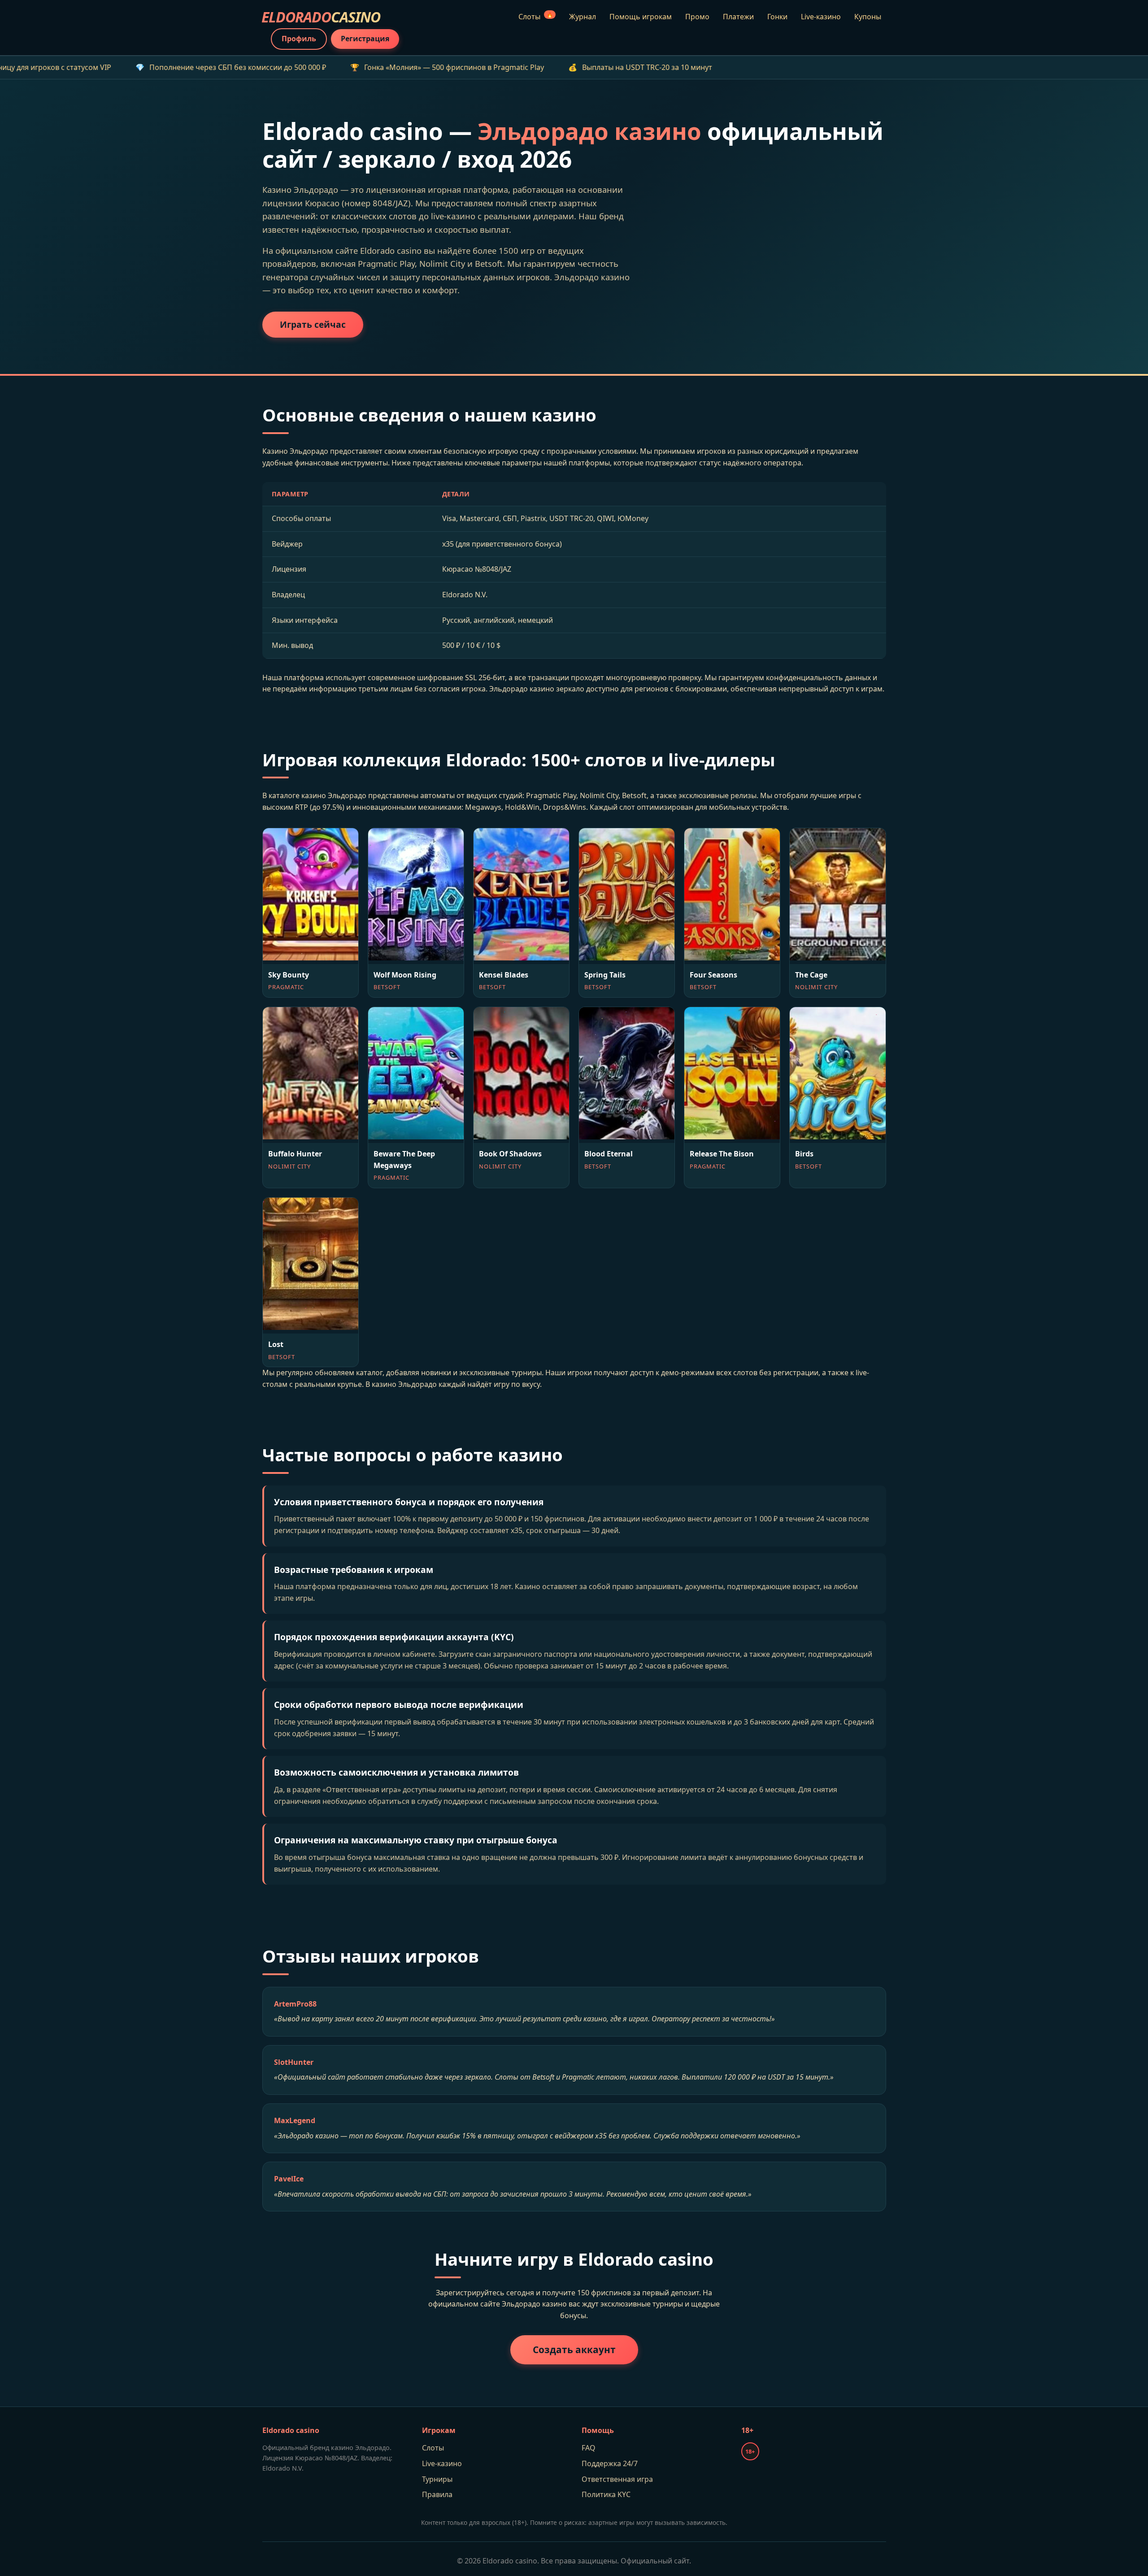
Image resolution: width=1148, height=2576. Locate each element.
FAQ (589, 2448)
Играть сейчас (313, 324)
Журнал (583, 17)
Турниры (437, 2479)
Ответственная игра (617, 2479)
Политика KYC (606, 2494)
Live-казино (821, 17)
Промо (697, 17)
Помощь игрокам (641, 17)
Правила (437, 2494)
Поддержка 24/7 (610, 2463)
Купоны (868, 17)
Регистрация (365, 39)
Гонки (777, 17)
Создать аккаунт (574, 2350)
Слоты (536, 16)
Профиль (299, 39)
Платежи (738, 17)
